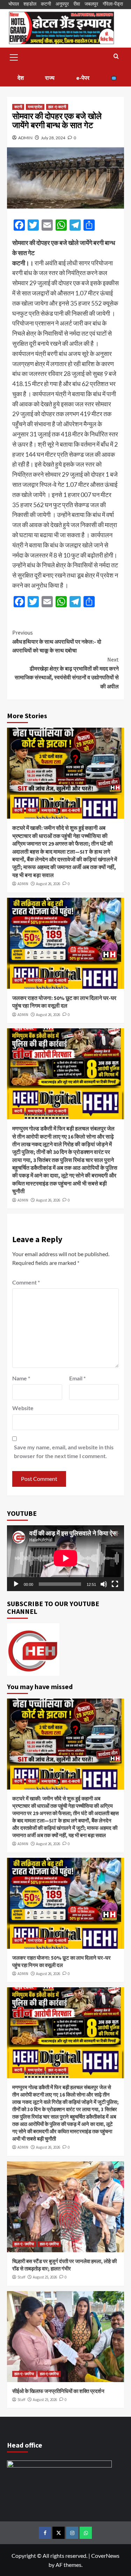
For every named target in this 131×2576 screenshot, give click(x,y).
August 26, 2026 (48, 884)
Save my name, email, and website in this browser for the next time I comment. (64, 1452)
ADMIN (25, 138)
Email (77, 1378)
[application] (65, 1558)
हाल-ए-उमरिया (49, 2244)
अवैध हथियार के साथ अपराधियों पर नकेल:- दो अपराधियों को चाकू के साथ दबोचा (57, 641)
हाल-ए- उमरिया (24, 2244)
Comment (26, 1282)
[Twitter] (59, 2533)
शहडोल (30, 4)
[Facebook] (45, 2533)
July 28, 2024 (53, 138)
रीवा (77, 4)
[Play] (16, 1584)
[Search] (116, 57)
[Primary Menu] (14, 56)
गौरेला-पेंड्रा (113, 4)
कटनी (46, 4)
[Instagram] (72, 2533)
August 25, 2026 (45, 2277)
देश (21, 78)
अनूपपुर (62, 4)
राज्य (50, 78)
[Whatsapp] (86, 2533)
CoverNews (105, 2556)
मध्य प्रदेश (35, 107)
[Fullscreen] (115, 1584)
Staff (21, 2277)
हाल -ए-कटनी (57, 107)
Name (21, 1378)
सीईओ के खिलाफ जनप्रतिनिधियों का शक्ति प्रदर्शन (58, 2391)
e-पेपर (83, 78)
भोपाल (14, 4)
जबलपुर (91, 4)
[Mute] (104, 1584)
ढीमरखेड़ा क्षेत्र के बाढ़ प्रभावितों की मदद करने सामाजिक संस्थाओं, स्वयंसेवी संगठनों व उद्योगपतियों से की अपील (67, 673)
